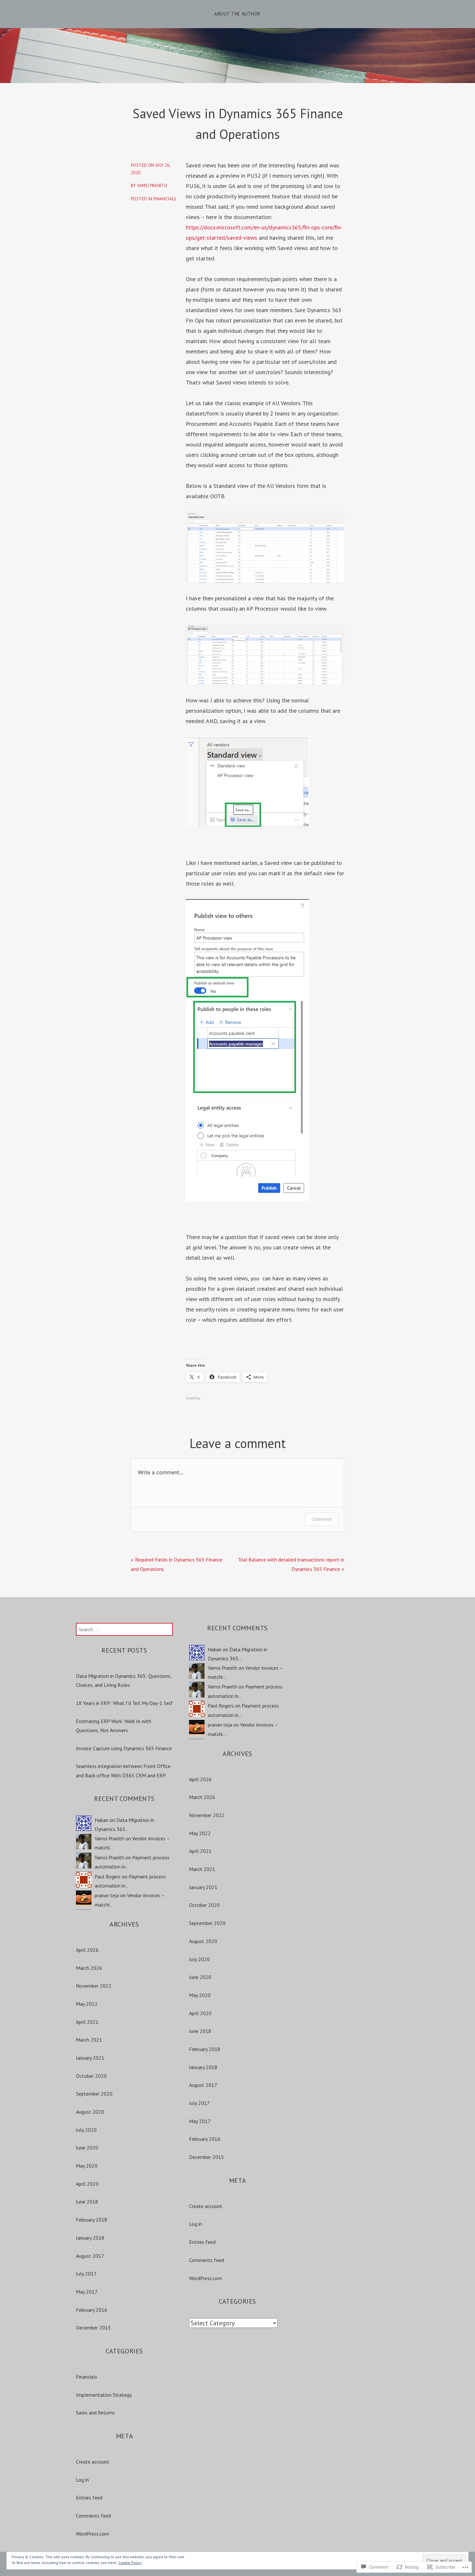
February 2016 (92, 2310)
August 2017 (90, 2256)
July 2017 (86, 2274)
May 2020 (87, 2166)
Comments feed (93, 2516)
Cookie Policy (130, 2563)
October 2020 (91, 2076)
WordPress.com (92, 2534)
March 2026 (89, 1968)
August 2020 (90, 2112)
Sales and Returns (95, 2413)
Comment (322, 1519)
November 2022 (94, 1986)
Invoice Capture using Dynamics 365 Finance (124, 1748)
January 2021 (90, 2058)
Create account (93, 2462)
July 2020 (86, 2130)
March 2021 (89, 2040)
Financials (165, 199)
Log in (82, 2480)
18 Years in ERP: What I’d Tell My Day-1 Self (124, 1703)
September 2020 (94, 2094)
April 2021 (87, 2022)
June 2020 (87, 2148)
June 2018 (87, 2202)
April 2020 (87, 2184)
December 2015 (93, 2328)
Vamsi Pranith (152, 186)
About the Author (237, 14)
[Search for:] (124, 1629)
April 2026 (87, 1950)
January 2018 (90, 2238)
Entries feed (89, 2497)
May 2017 (87, 2292)
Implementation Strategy (104, 2395)
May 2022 (87, 2004)
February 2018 (92, 2220)
